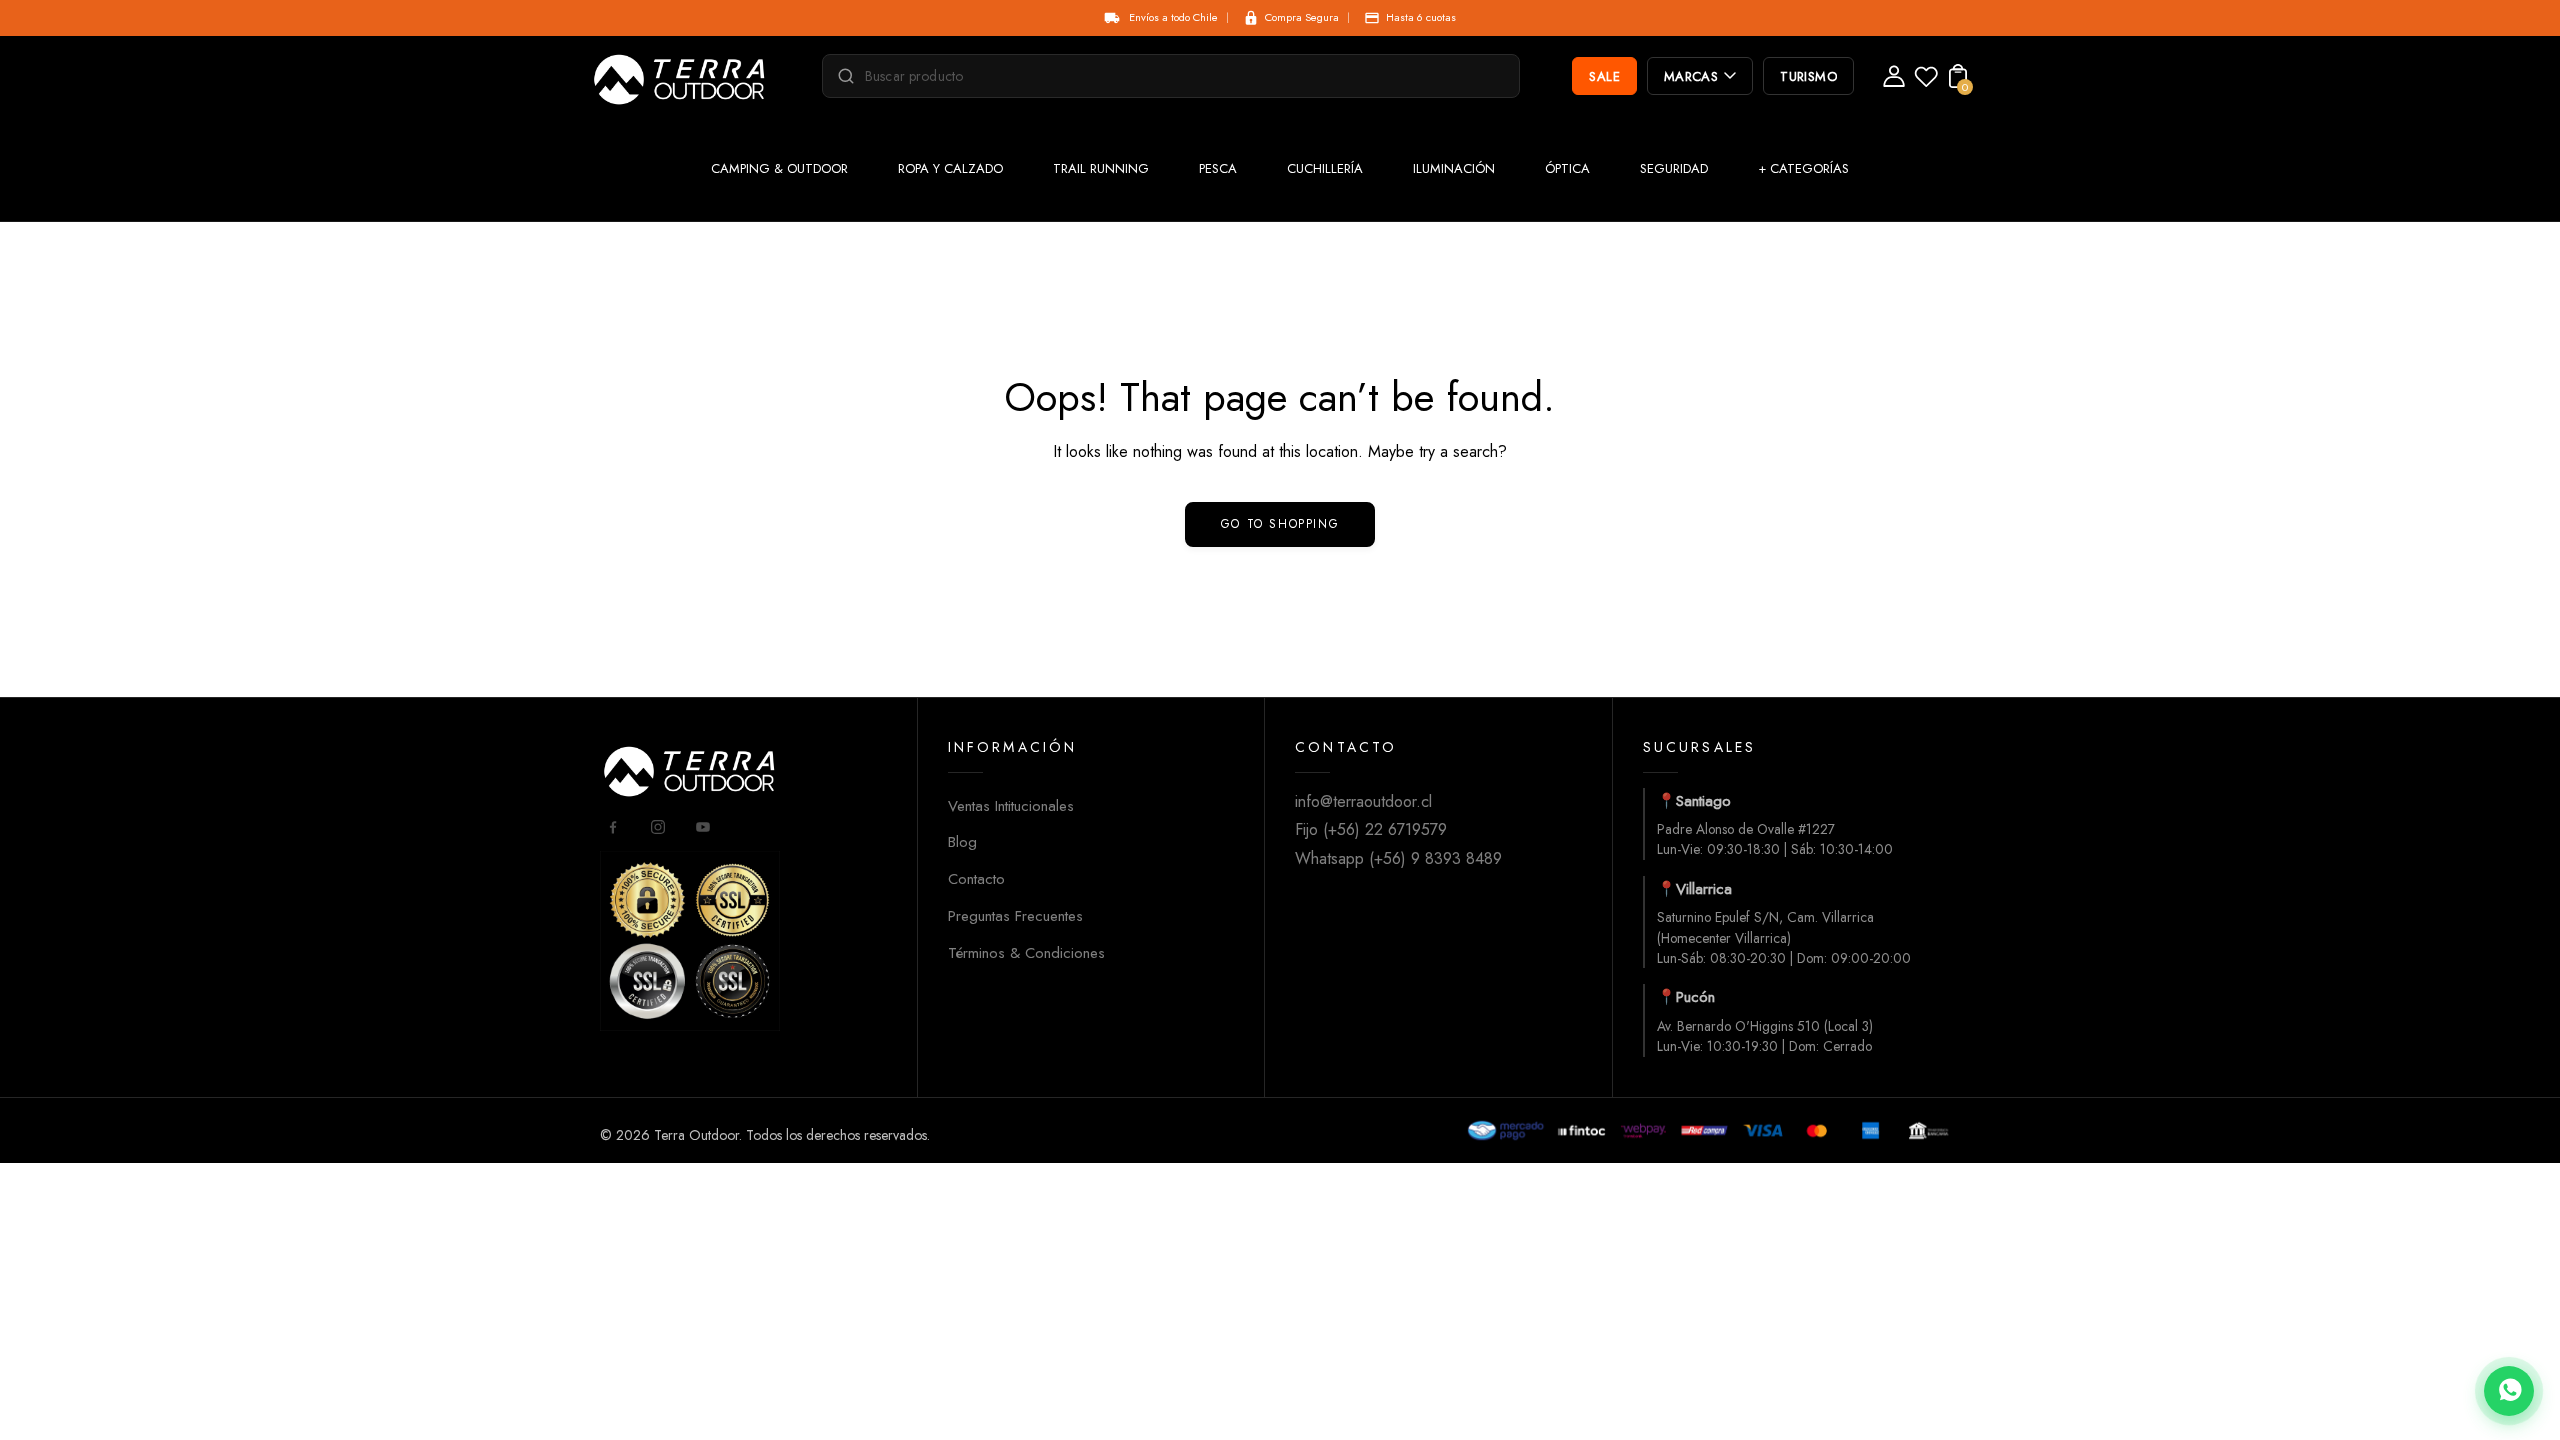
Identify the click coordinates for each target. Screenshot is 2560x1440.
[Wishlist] (1926, 82)
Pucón (1695, 997)
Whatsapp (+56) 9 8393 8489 (1398, 858)
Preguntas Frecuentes (1015, 916)
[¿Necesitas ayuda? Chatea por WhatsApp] (2509, 1391)
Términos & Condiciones (1026, 953)
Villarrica (1704, 889)
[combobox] (1180, 76)
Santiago (1703, 801)
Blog (962, 842)
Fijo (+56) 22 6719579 (1371, 829)
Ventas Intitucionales (1011, 806)
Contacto (976, 879)
